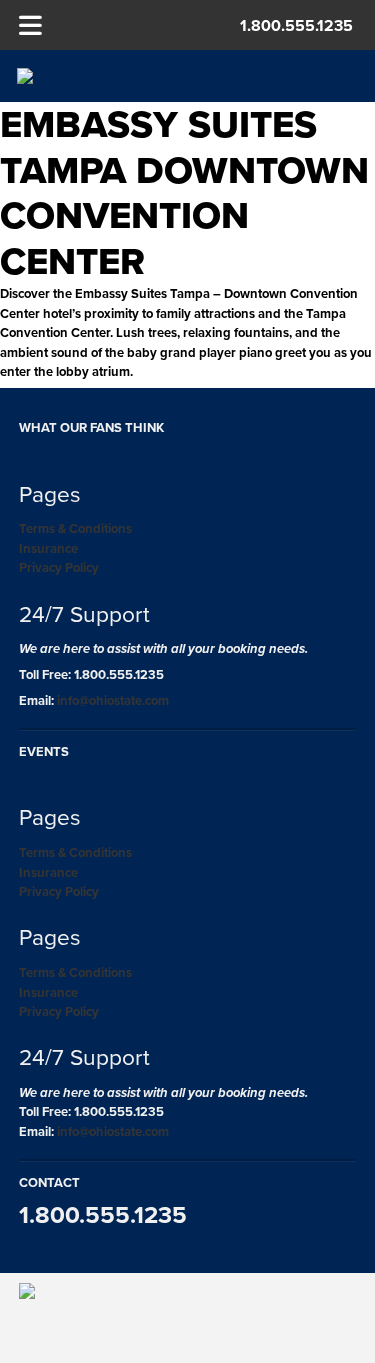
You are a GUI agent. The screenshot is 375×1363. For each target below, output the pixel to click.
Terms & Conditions (75, 528)
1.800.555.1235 (296, 25)
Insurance (48, 548)
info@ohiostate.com (113, 700)
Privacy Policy (59, 567)
